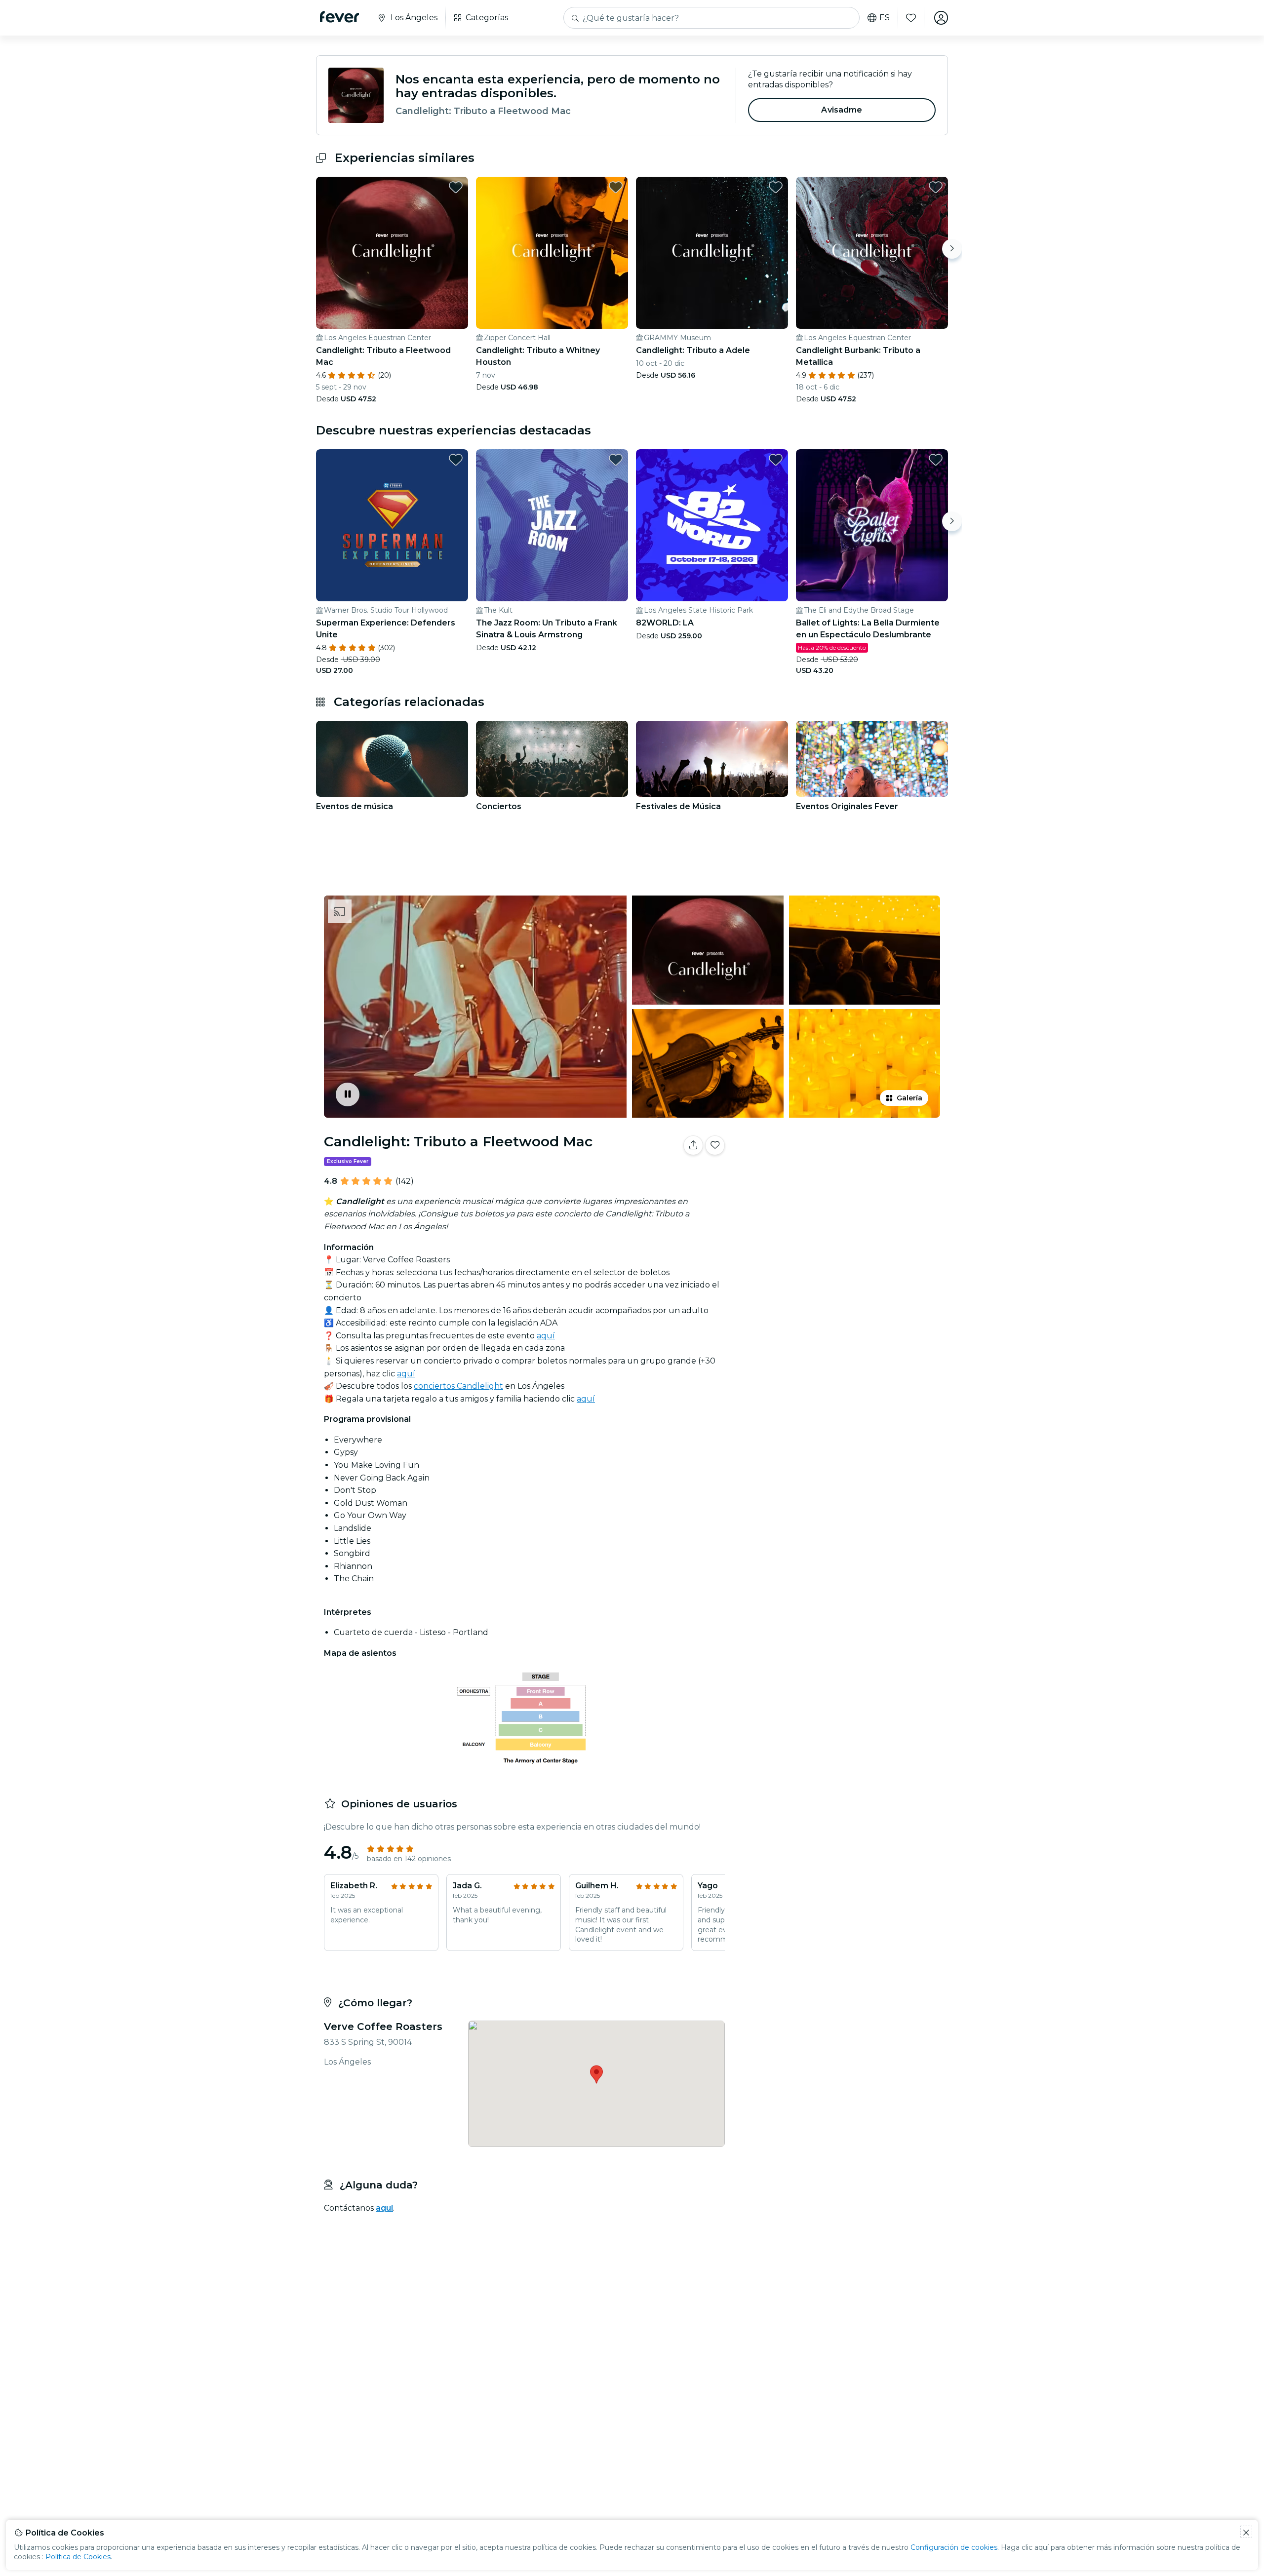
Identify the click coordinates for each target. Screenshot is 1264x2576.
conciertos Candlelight (458, 1386)
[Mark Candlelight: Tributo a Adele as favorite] (776, 187)
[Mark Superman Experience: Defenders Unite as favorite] (456, 460)
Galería (909, 1098)
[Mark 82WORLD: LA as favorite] (776, 460)
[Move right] (952, 249)
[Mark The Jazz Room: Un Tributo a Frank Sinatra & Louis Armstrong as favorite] (616, 460)
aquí (546, 1336)
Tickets (838, 1176)
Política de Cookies (78, 2557)
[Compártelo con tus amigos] (693, 1145)
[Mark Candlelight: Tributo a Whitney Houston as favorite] (616, 187)
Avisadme (842, 110)
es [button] (885, 18)
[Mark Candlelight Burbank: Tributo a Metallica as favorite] (936, 187)
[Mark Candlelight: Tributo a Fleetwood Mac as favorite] (456, 187)
